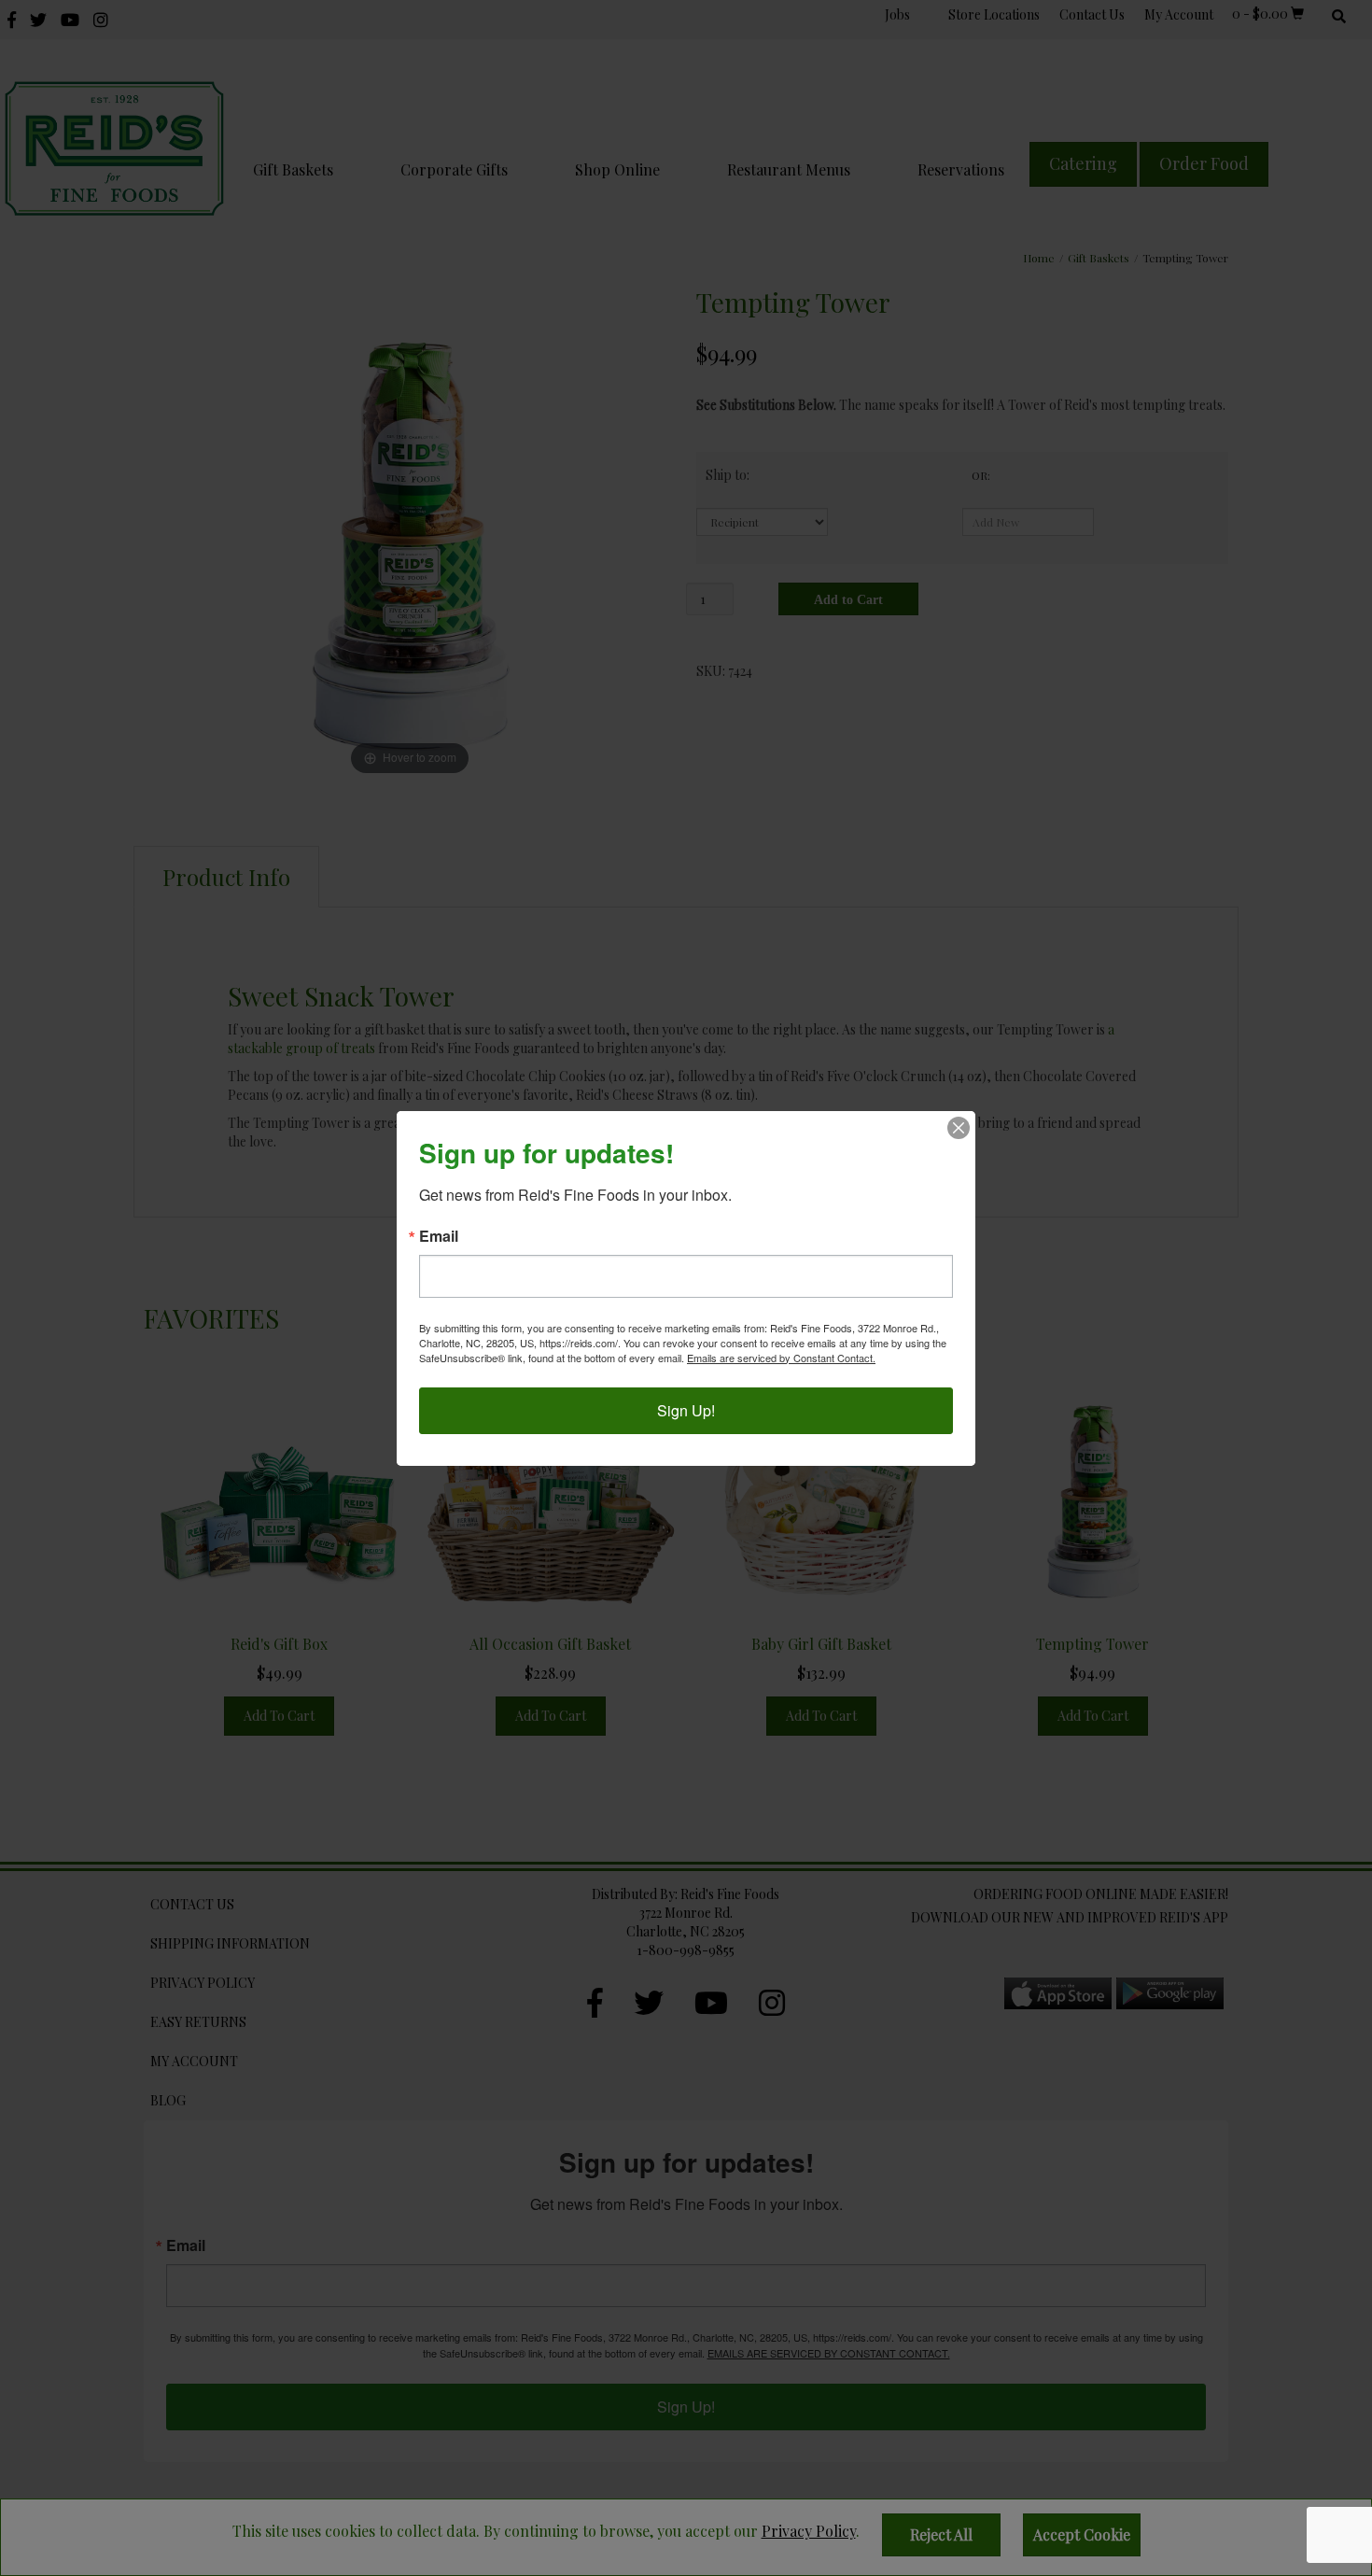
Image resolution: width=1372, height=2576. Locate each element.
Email (439, 1236)
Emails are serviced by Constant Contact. (781, 1358)
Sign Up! (686, 1410)
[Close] (959, 1128)
